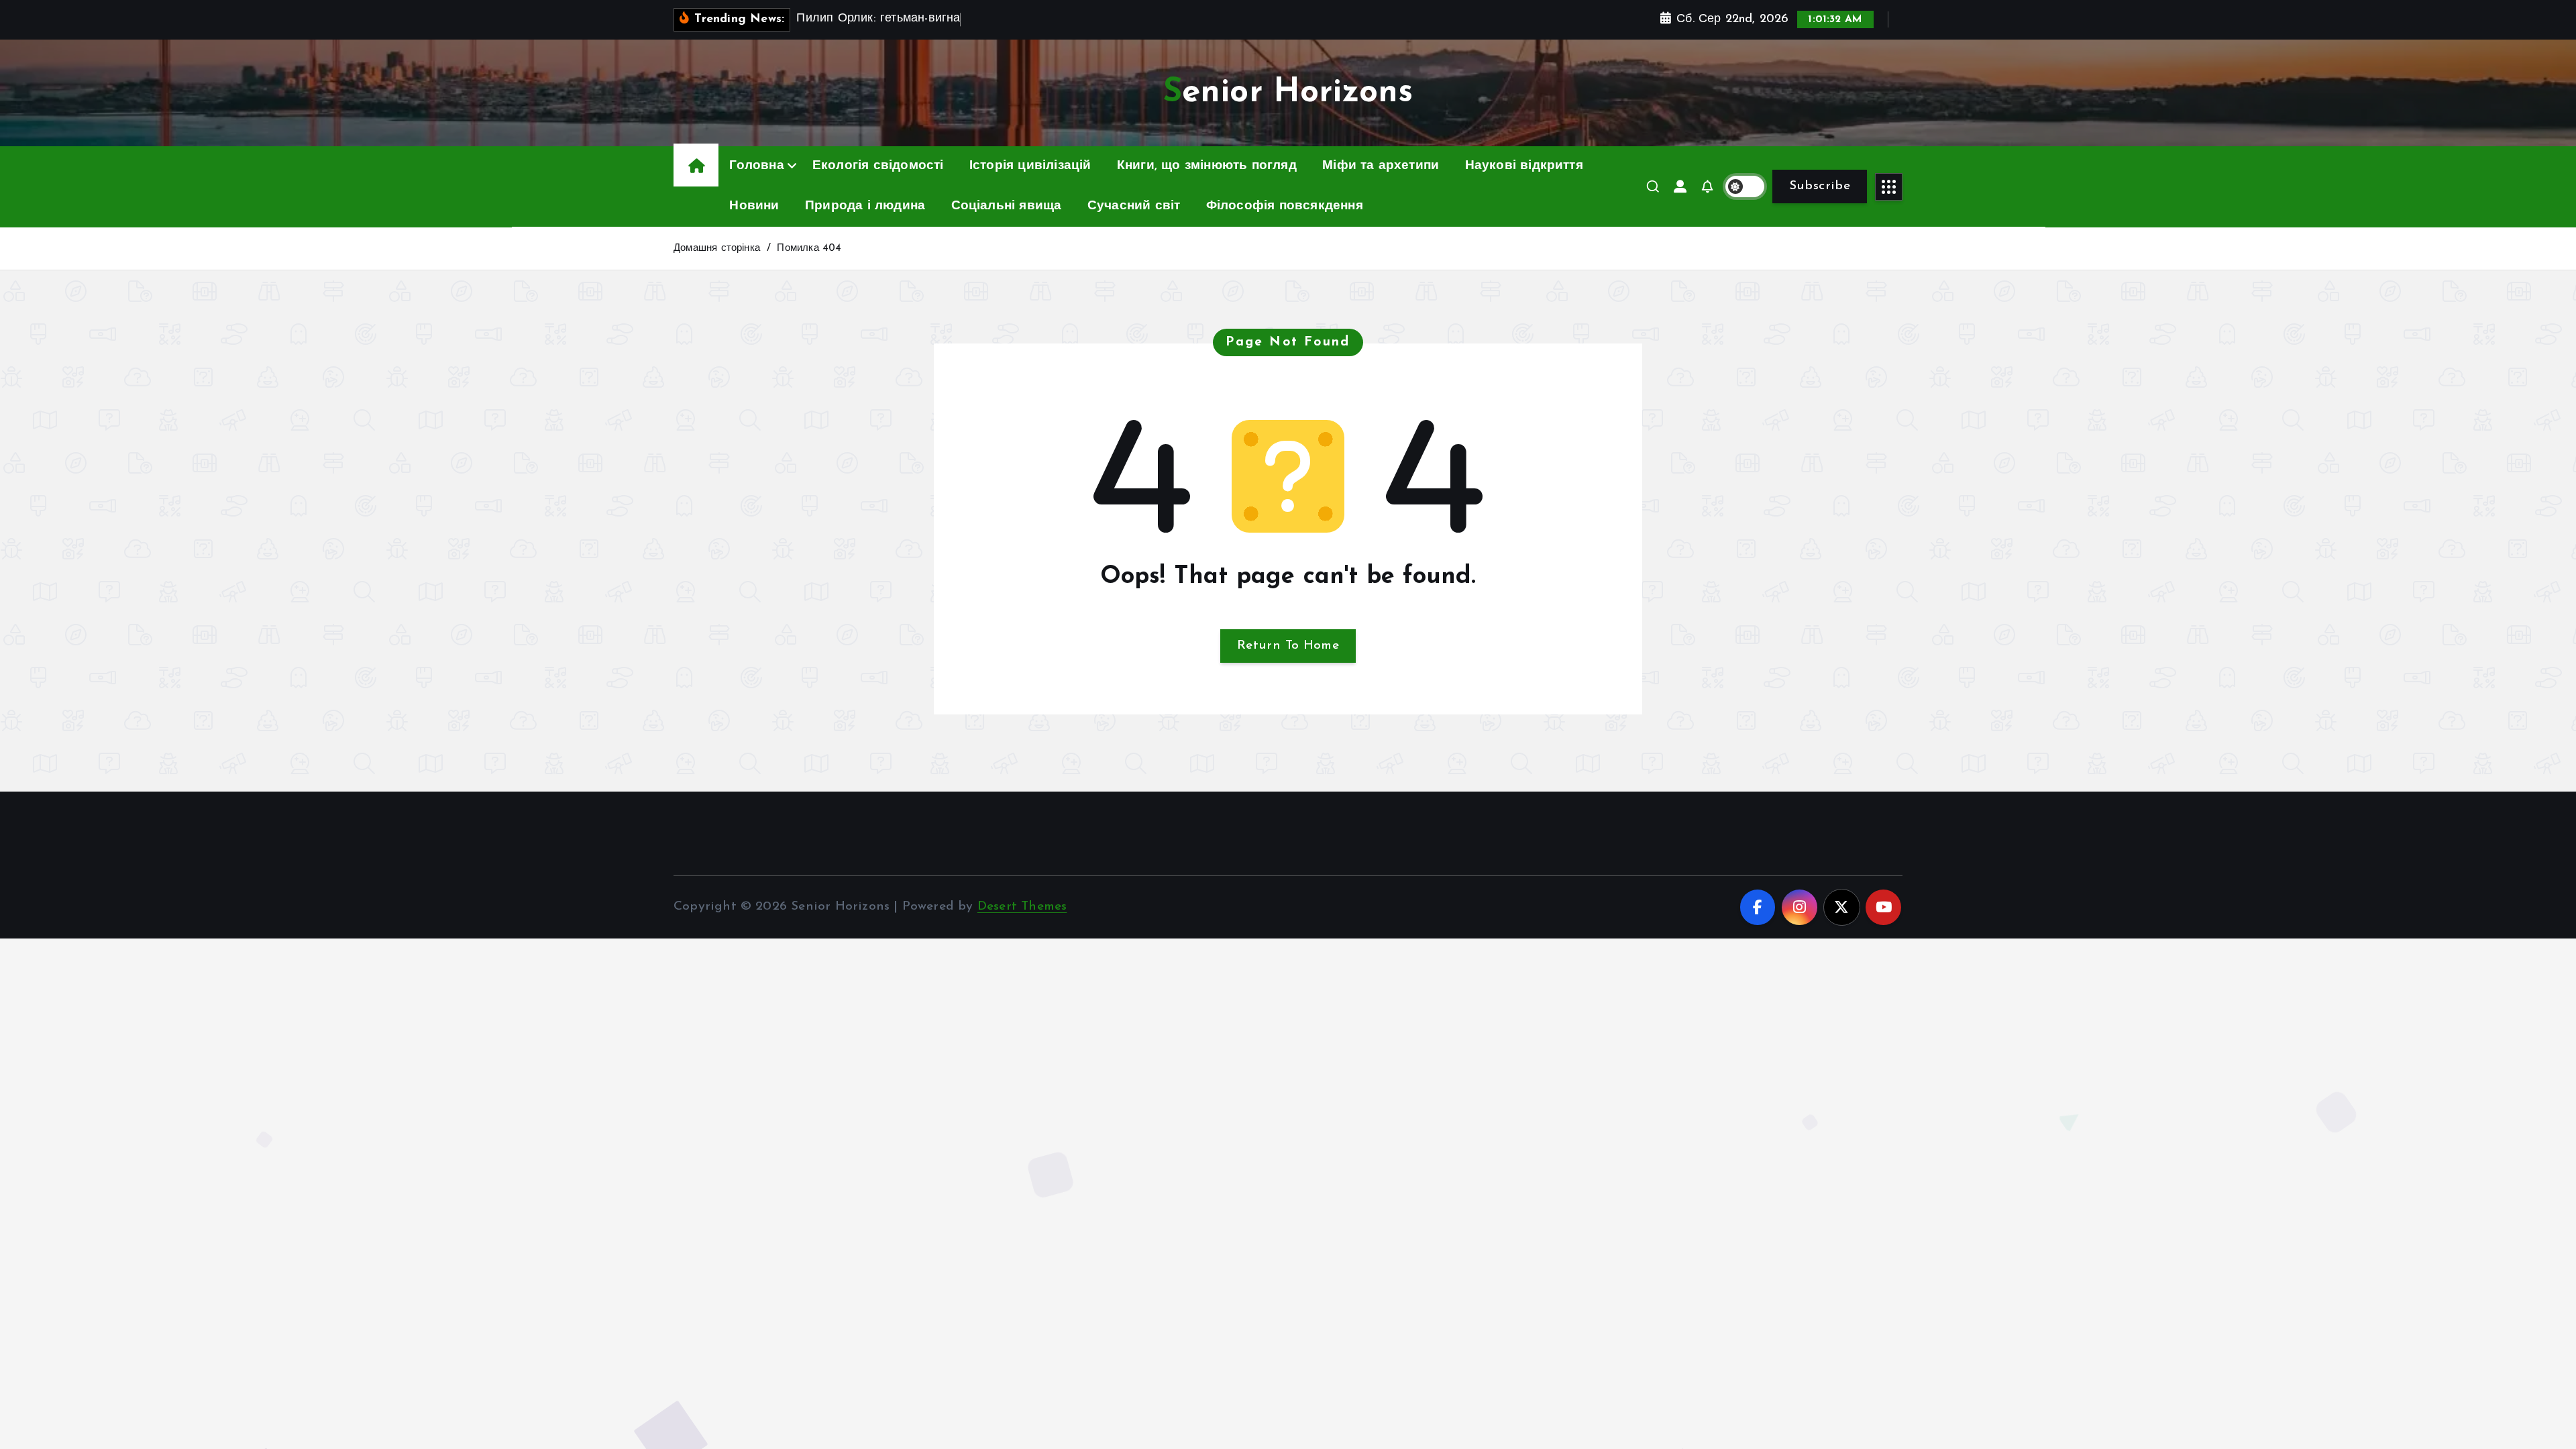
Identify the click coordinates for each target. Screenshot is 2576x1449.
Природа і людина (865, 206)
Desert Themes (1022, 907)
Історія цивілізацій (1030, 166)
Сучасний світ (1134, 206)
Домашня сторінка (717, 249)
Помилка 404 (809, 249)
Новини (754, 206)
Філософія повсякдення (1285, 206)
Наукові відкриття (1524, 166)
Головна (756, 166)
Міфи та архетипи (1381, 166)
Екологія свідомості (878, 166)
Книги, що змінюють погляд (1207, 166)
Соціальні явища (1007, 206)
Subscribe (1820, 186)
